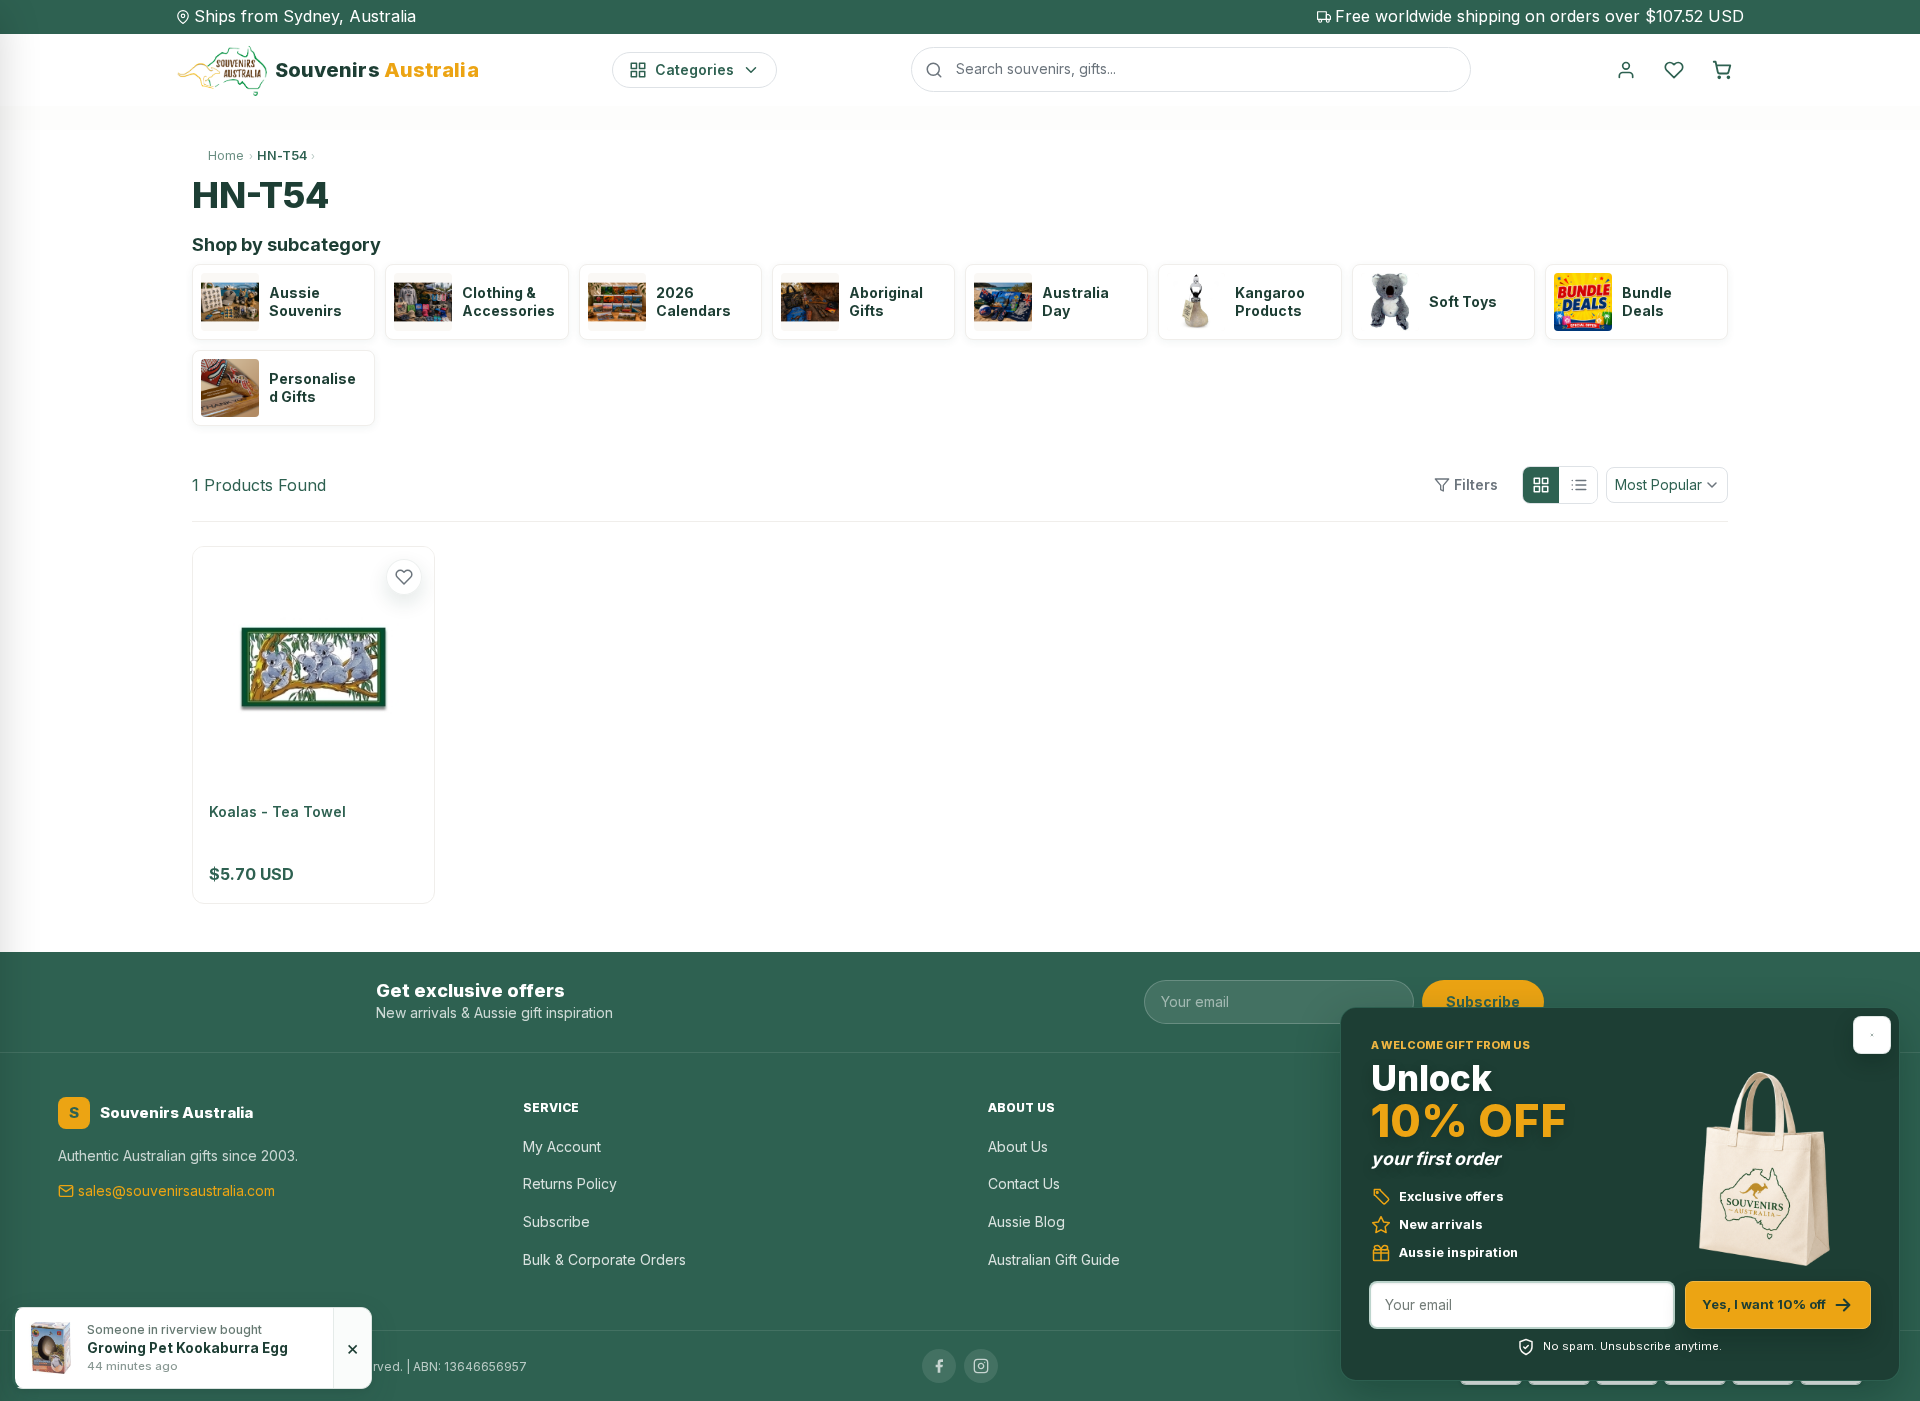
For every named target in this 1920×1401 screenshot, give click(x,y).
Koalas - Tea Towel (277, 811)
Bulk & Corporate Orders (604, 1259)
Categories (694, 69)
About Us (1018, 1146)
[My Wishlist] (1674, 70)
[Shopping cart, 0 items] (1722, 70)
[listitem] (283, 302)
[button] (404, 577)
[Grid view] (1541, 485)
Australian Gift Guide (1054, 1259)
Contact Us (1024, 1183)
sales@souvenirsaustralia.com (176, 1190)
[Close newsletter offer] (1872, 1035)
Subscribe (1483, 1001)
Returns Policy (570, 1183)
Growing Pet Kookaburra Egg (187, 1348)
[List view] (1579, 485)
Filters (1476, 484)
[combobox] (1191, 69)
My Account (562, 1146)
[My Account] (1626, 70)
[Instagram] (981, 1366)
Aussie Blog (1026, 1221)
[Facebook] (939, 1366)
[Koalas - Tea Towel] (313, 667)
